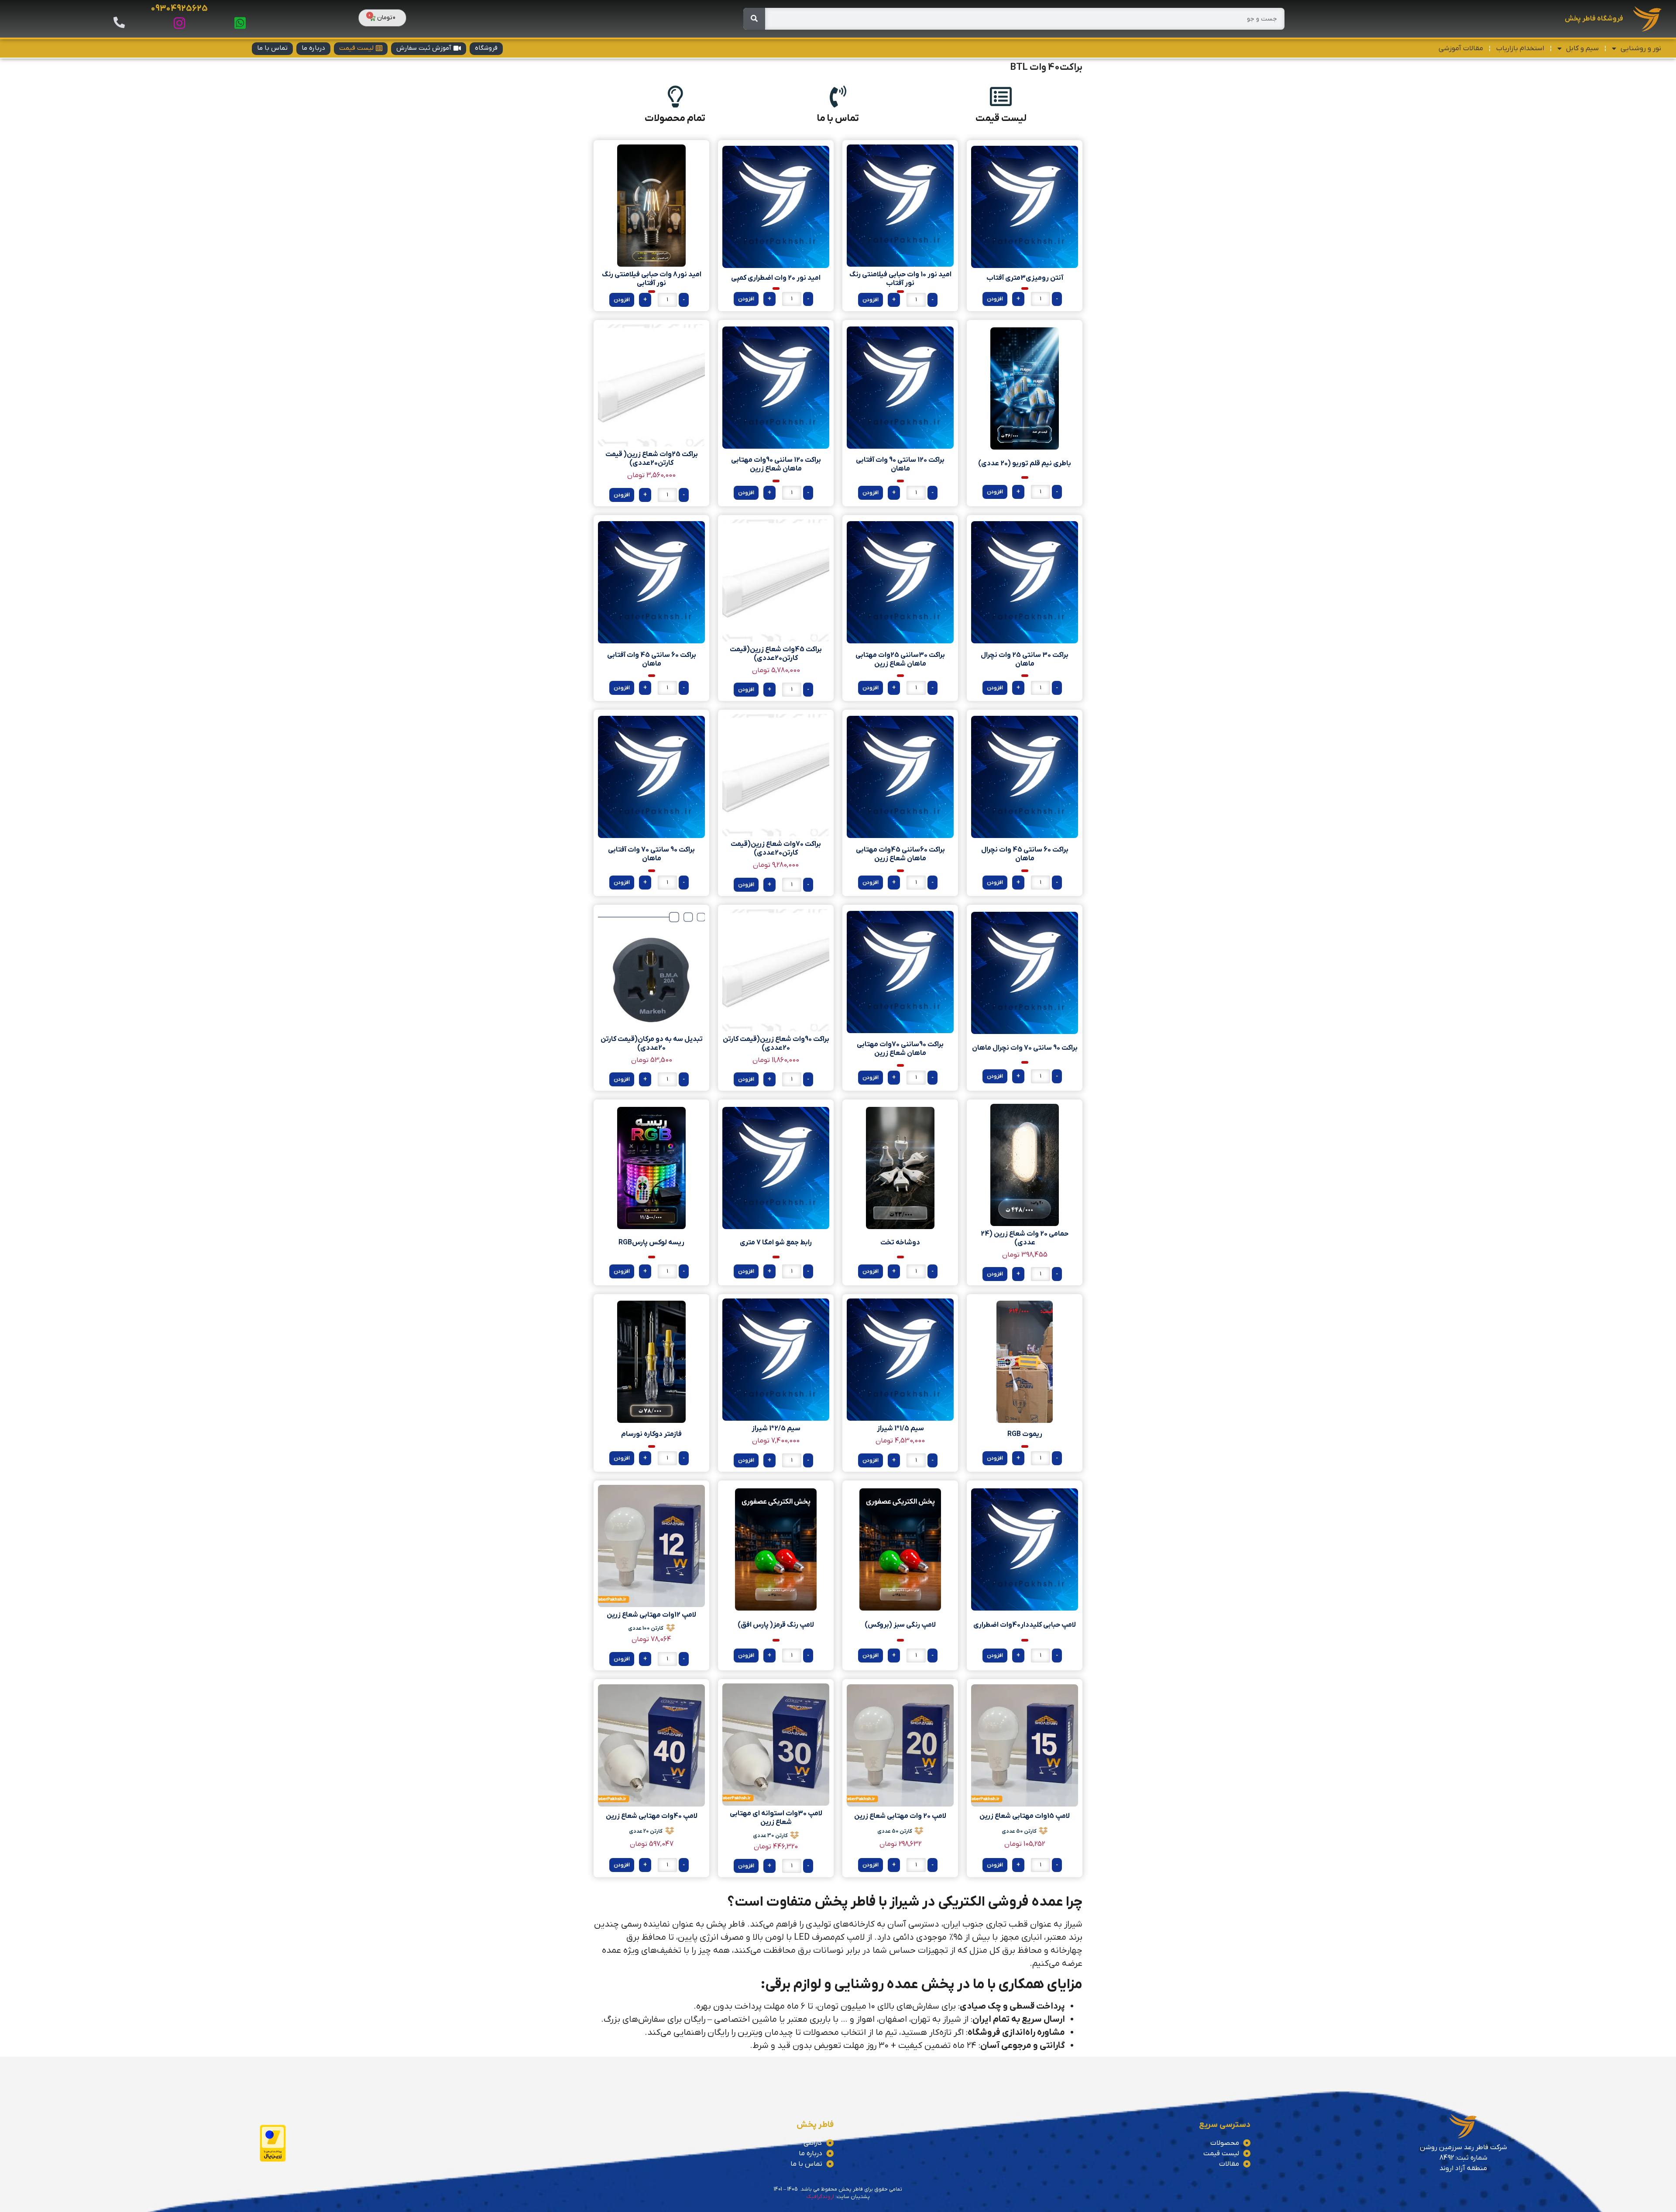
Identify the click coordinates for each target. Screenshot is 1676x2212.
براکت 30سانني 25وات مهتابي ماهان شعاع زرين (900, 659)
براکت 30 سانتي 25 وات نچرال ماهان (1025, 659)
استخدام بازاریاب (1520, 48)
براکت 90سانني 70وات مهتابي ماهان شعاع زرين (900, 1049)
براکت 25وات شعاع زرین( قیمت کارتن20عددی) (652, 459)
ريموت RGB (1025, 1434)
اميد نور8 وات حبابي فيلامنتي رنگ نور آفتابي (652, 279)
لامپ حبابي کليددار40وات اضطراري (1025, 1625)
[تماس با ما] (838, 96)
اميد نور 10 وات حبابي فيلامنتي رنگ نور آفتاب (900, 279)
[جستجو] (754, 19)
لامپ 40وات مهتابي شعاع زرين (652, 1816)
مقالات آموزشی (1461, 48)
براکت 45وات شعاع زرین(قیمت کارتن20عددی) (776, 654)
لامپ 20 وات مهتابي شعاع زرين (900, 1816)
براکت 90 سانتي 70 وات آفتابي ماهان (651, 854)
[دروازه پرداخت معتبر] (273, 2160)
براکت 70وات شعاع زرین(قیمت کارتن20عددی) (776, 848)
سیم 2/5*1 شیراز (776, 1429)
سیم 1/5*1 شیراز (900, 1429)
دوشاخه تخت (900, 1243)
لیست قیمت (1001, 118)
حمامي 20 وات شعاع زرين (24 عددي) (1025, 1238)
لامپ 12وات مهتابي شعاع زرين (651, 1615)
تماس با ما (838, 118)
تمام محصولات (675, 118)
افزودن (995, 299)
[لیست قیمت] (1001, 96)
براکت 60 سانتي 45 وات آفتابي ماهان (652, 659)
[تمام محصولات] (675, 96)
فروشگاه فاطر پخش (1594, 19)
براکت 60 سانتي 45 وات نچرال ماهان (1025, 854)
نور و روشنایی (1641, 48)
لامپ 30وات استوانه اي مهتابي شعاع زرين (776, 1818)
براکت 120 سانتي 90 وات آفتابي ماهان (900, 464)
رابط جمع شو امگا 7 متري (776, 1243)
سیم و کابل (1582, 48)
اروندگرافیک (820, 2197)
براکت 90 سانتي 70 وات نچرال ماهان (1025, 1048)
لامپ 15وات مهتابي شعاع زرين (1025, 1816)
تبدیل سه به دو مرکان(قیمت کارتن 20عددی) (652, 1044)
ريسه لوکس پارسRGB (651, 1243)
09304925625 (179, 9)
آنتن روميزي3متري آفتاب (1025, 278)
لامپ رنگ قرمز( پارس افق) (776, 1625)
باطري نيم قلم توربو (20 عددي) (1025, 464)
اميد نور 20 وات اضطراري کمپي (776, 278)
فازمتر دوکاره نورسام (651, 1434)
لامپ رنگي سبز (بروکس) (900, 1625)
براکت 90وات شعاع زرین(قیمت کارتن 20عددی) (776, 1044)
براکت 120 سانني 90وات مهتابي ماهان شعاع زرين (776, 464)
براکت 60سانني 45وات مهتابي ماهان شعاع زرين (900, 854)
